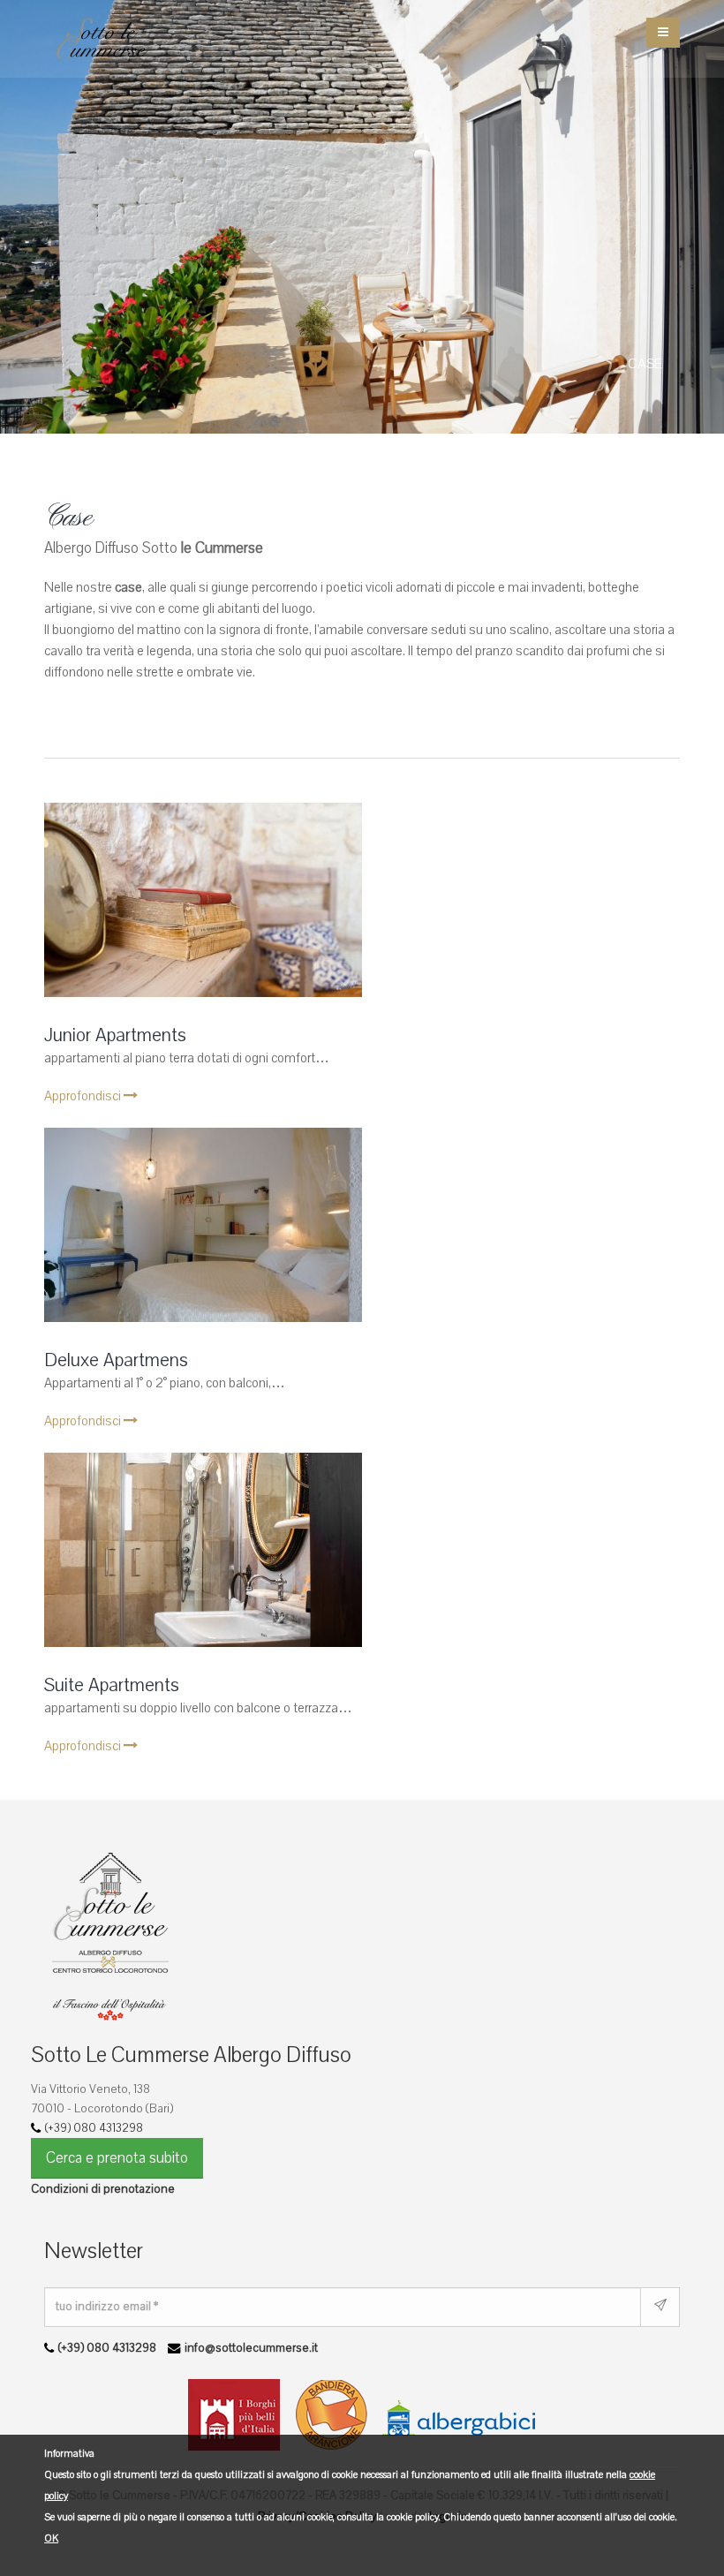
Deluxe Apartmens (116, 1360)
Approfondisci (84, 1096)
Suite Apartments (112, 1685)
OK (51, 2538)
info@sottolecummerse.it (251, 2348)
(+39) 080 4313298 (94, 2128)
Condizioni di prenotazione (103, 2189)
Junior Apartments (115, 1035)
